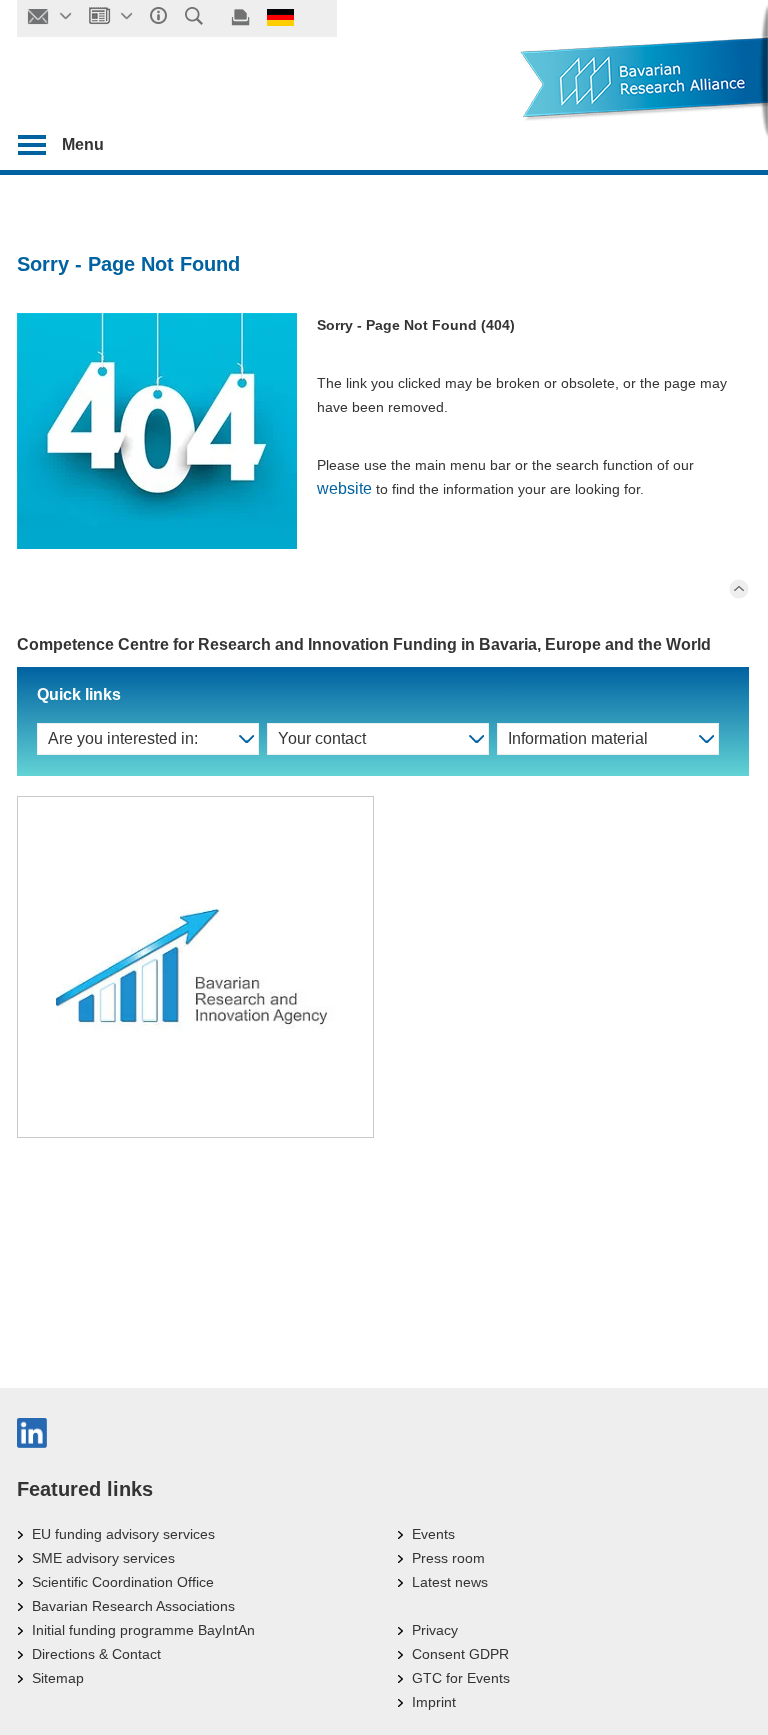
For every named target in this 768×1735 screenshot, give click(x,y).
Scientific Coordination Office (123, 1582)
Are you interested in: (123, 738)
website (344, 488)
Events (433, 1534)
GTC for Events (461, 1678)
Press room (448, 1558)
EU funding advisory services (123, 1534)
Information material (578, 738)
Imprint (434, 1702)
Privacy (435, 1630)
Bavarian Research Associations (133, 1606)
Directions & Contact (96, 1654)
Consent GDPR (460, 1654)
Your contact (322, 738)
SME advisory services (103, 1558)
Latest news (450, 1582)
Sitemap (58, 1678)
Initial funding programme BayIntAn (143, 1630)
